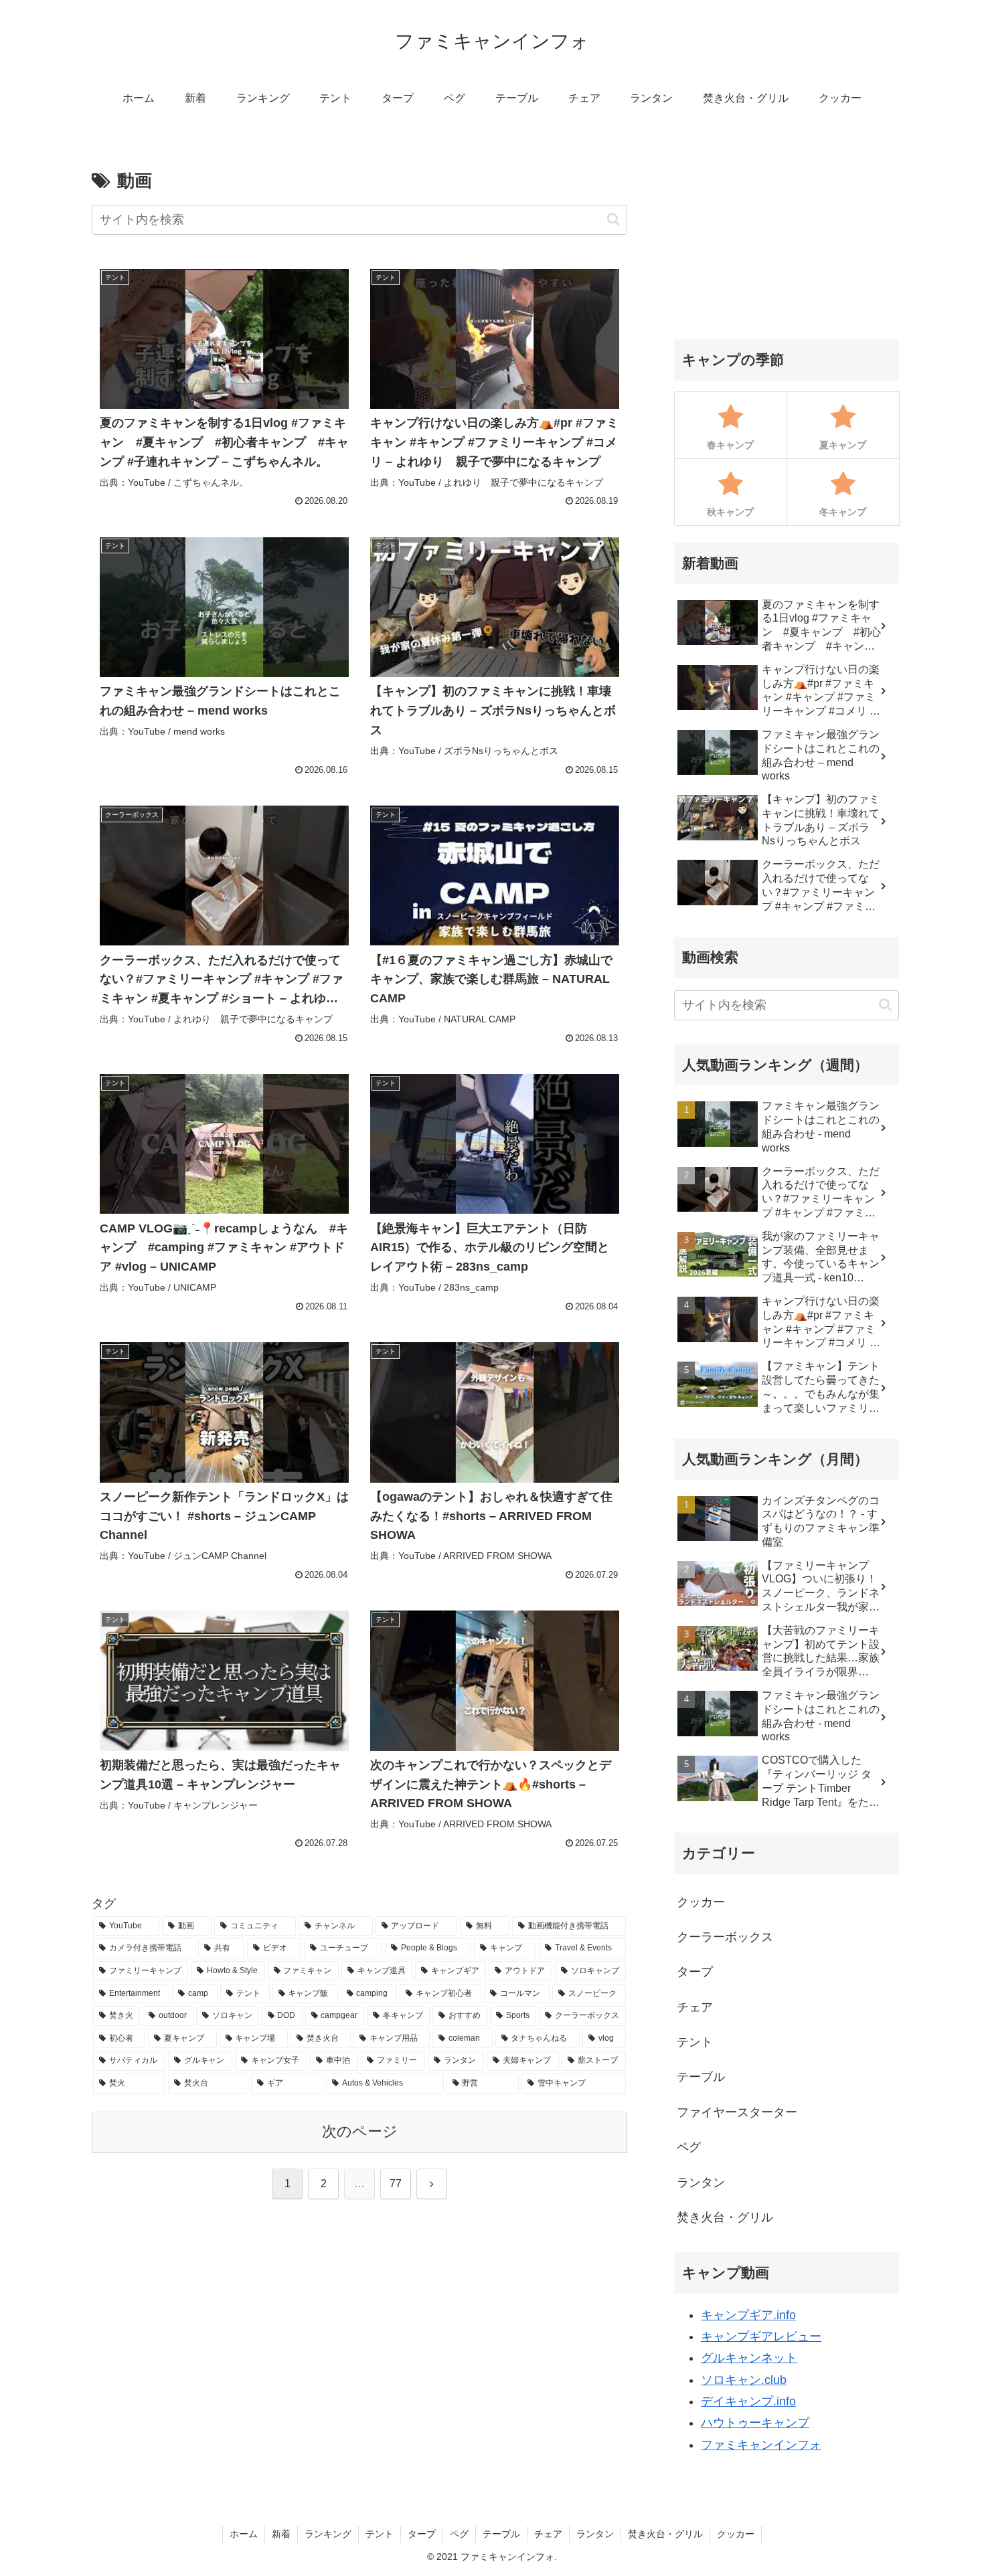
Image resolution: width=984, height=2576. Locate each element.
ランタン (595, 2534)
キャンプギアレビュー (761, 2336)
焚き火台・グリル (665, 2534)
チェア (548, 2534)
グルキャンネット (749, 2358)
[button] (613, 219)
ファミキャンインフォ (761, 2445)
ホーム (244, 2534)
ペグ (459, 2534)
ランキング (328, 2534)
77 (396, 2184)
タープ (422, 2534)
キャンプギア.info (748, 2315)
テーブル (501, 2534)
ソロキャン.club (744, 2380)
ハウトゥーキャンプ (755, 2423)
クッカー (736, 2534)
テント (380, 2534)
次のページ (360, 2131)
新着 (281, 2534)
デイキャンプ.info (748, 2401)
